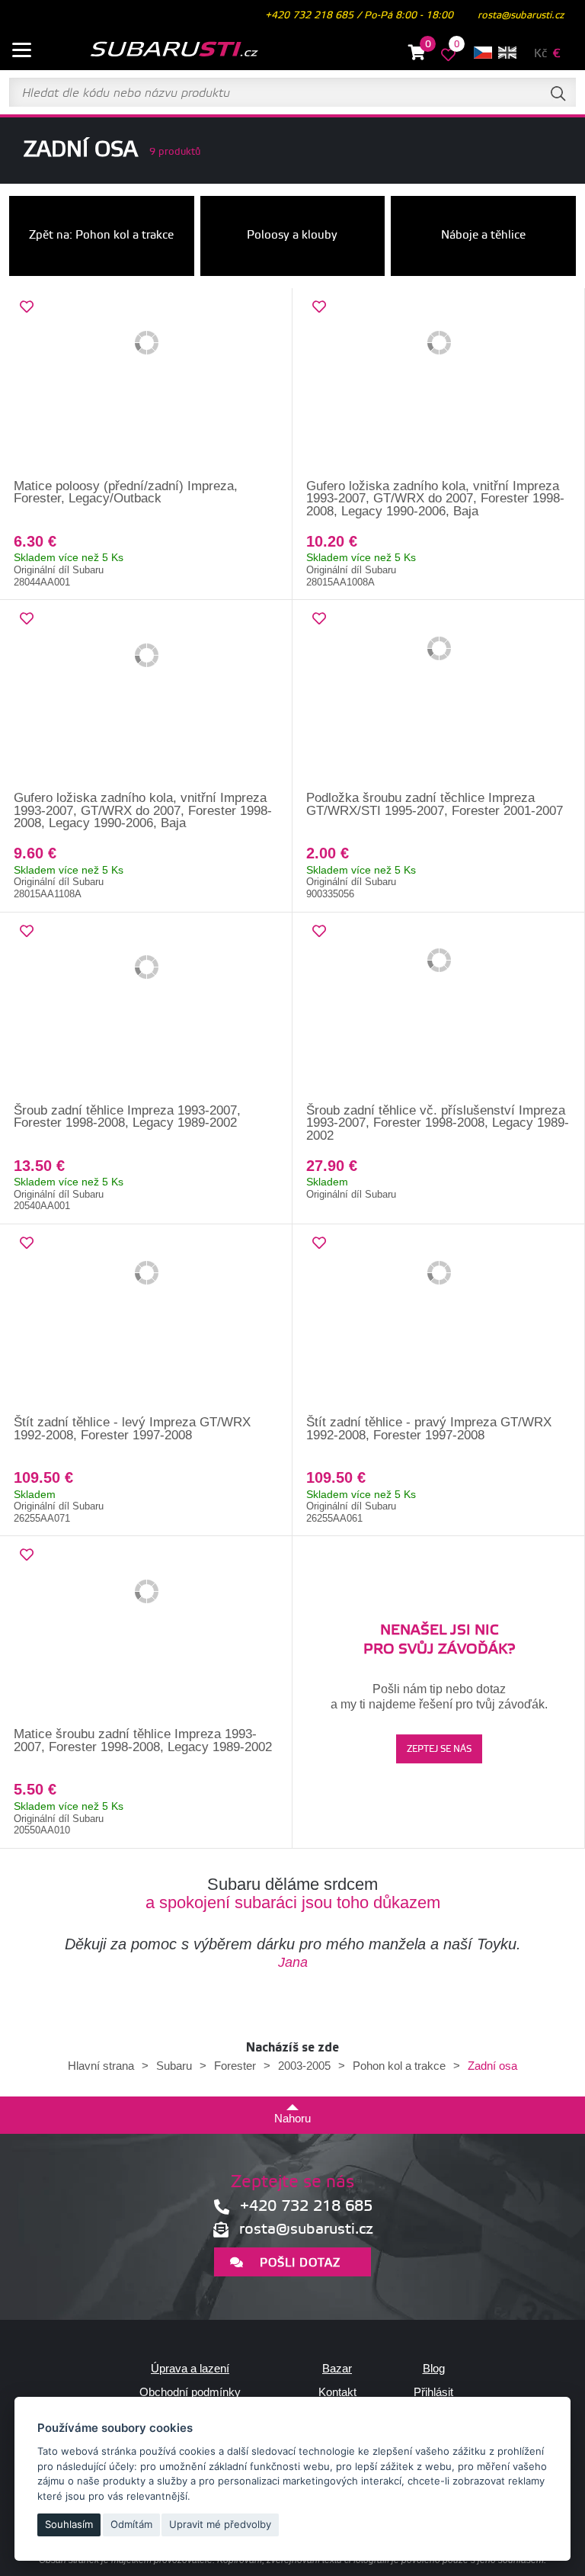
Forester (235, 2066)
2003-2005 (304, 2066)
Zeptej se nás (439, 1749)
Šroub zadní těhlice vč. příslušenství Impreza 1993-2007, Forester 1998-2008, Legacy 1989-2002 (438, 1123)
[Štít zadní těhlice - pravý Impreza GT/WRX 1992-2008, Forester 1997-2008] (439, 1320)
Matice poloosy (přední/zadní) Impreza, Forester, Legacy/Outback (126, 492)
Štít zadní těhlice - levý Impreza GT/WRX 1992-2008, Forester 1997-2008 (132, 1429)
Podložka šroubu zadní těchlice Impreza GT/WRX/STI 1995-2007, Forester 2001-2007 (435, 804)
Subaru (174, 2066)
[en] (507, 53)
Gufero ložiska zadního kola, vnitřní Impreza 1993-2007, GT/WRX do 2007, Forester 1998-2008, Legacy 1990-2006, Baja (435, 499)
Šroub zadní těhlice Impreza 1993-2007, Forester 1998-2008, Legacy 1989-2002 (127, 1117)
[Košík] (417, 55)
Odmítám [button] (131, 2524)
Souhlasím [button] (69, 2524)
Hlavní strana (101, 2066)
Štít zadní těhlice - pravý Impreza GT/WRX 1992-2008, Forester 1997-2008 (429, 1429)
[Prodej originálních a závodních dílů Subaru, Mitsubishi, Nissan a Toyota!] (155, 50)
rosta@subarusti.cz (521, 15)
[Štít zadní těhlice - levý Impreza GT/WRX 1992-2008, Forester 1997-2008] (146, 1320)
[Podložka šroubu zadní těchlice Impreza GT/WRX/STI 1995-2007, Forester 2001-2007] (439, 696)
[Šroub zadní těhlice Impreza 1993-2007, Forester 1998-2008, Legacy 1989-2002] (146, 1009)
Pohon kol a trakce (399, 2066)
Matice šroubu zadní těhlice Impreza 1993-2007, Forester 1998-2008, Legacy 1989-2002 (143, 1740)
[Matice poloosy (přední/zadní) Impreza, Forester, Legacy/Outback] (146, 384)
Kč (540, 54)
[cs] (483, 53)
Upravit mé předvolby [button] (220, 2524)
